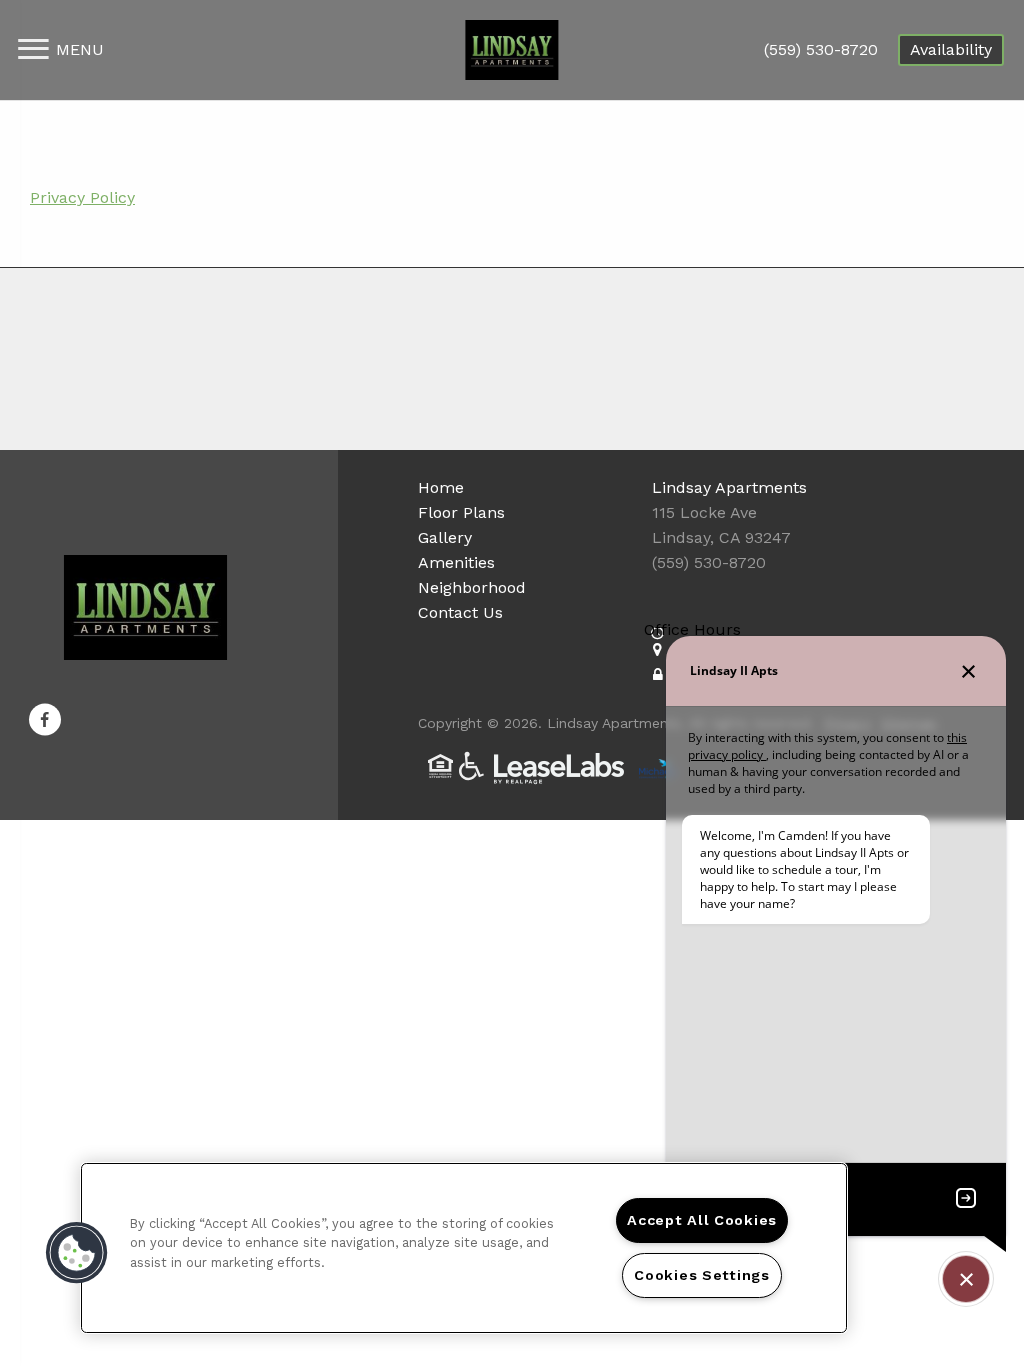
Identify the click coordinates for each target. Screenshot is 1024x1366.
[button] (45, 719)
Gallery (445, 537)
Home (441, 487)
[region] (464, 1248)
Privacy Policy (82, 197)
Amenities (456, 562)
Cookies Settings (702, 1275)
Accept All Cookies (702, 1220)
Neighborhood (472, 587)
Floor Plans (461, 512)
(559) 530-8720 (821, 49)
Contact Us (460, 612)
